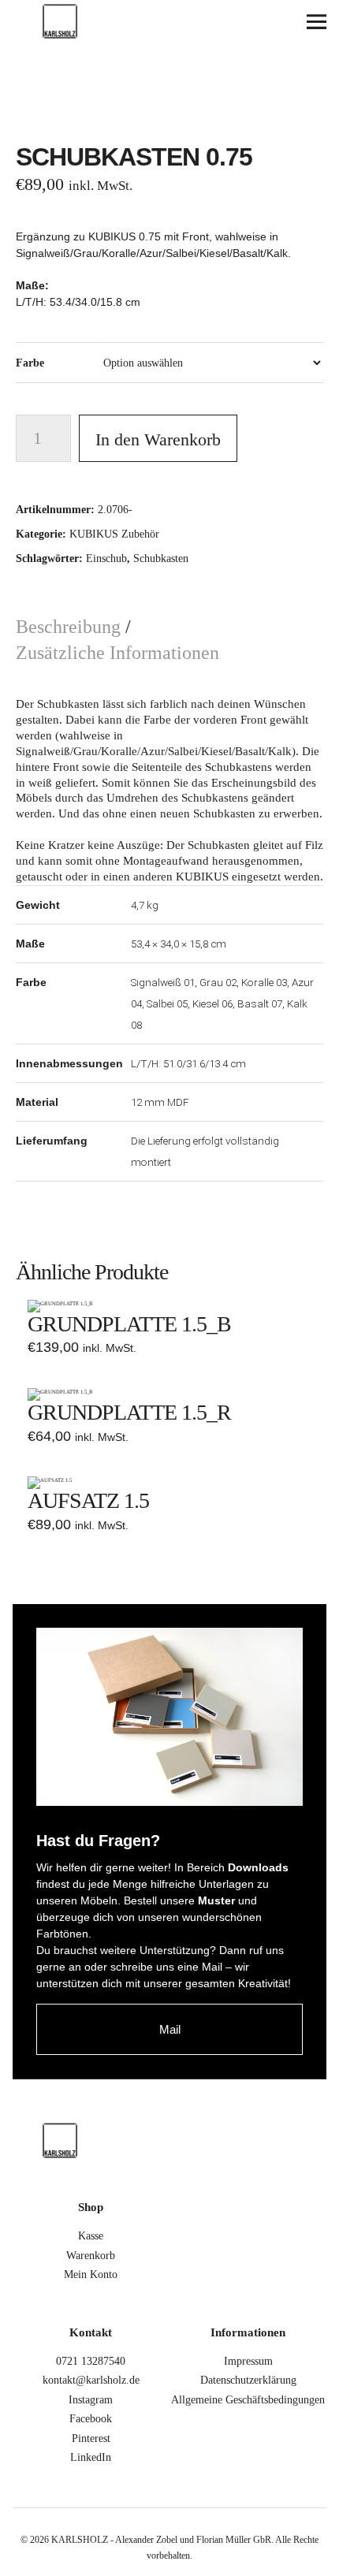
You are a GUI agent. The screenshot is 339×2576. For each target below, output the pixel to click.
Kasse (91, 2236)
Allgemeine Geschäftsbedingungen (248, 2400)
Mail (170, 2029)
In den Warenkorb (158, 439)
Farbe (30, 363)
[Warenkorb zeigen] (274, 22)
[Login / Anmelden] (231, 22)
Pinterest (91, 2438)
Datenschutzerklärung (248, 2380)
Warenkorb (91, 2256)
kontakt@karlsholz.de (91, 2380)
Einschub (106, 558)
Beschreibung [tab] (71, 627)
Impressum (248, 2361)
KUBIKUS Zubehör (114, 534)
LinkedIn (91, 2457)
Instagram (91, 2400)
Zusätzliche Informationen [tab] (117, 653)
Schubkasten (161, 558)
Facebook (91, 2419)
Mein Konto (91, 2274)
